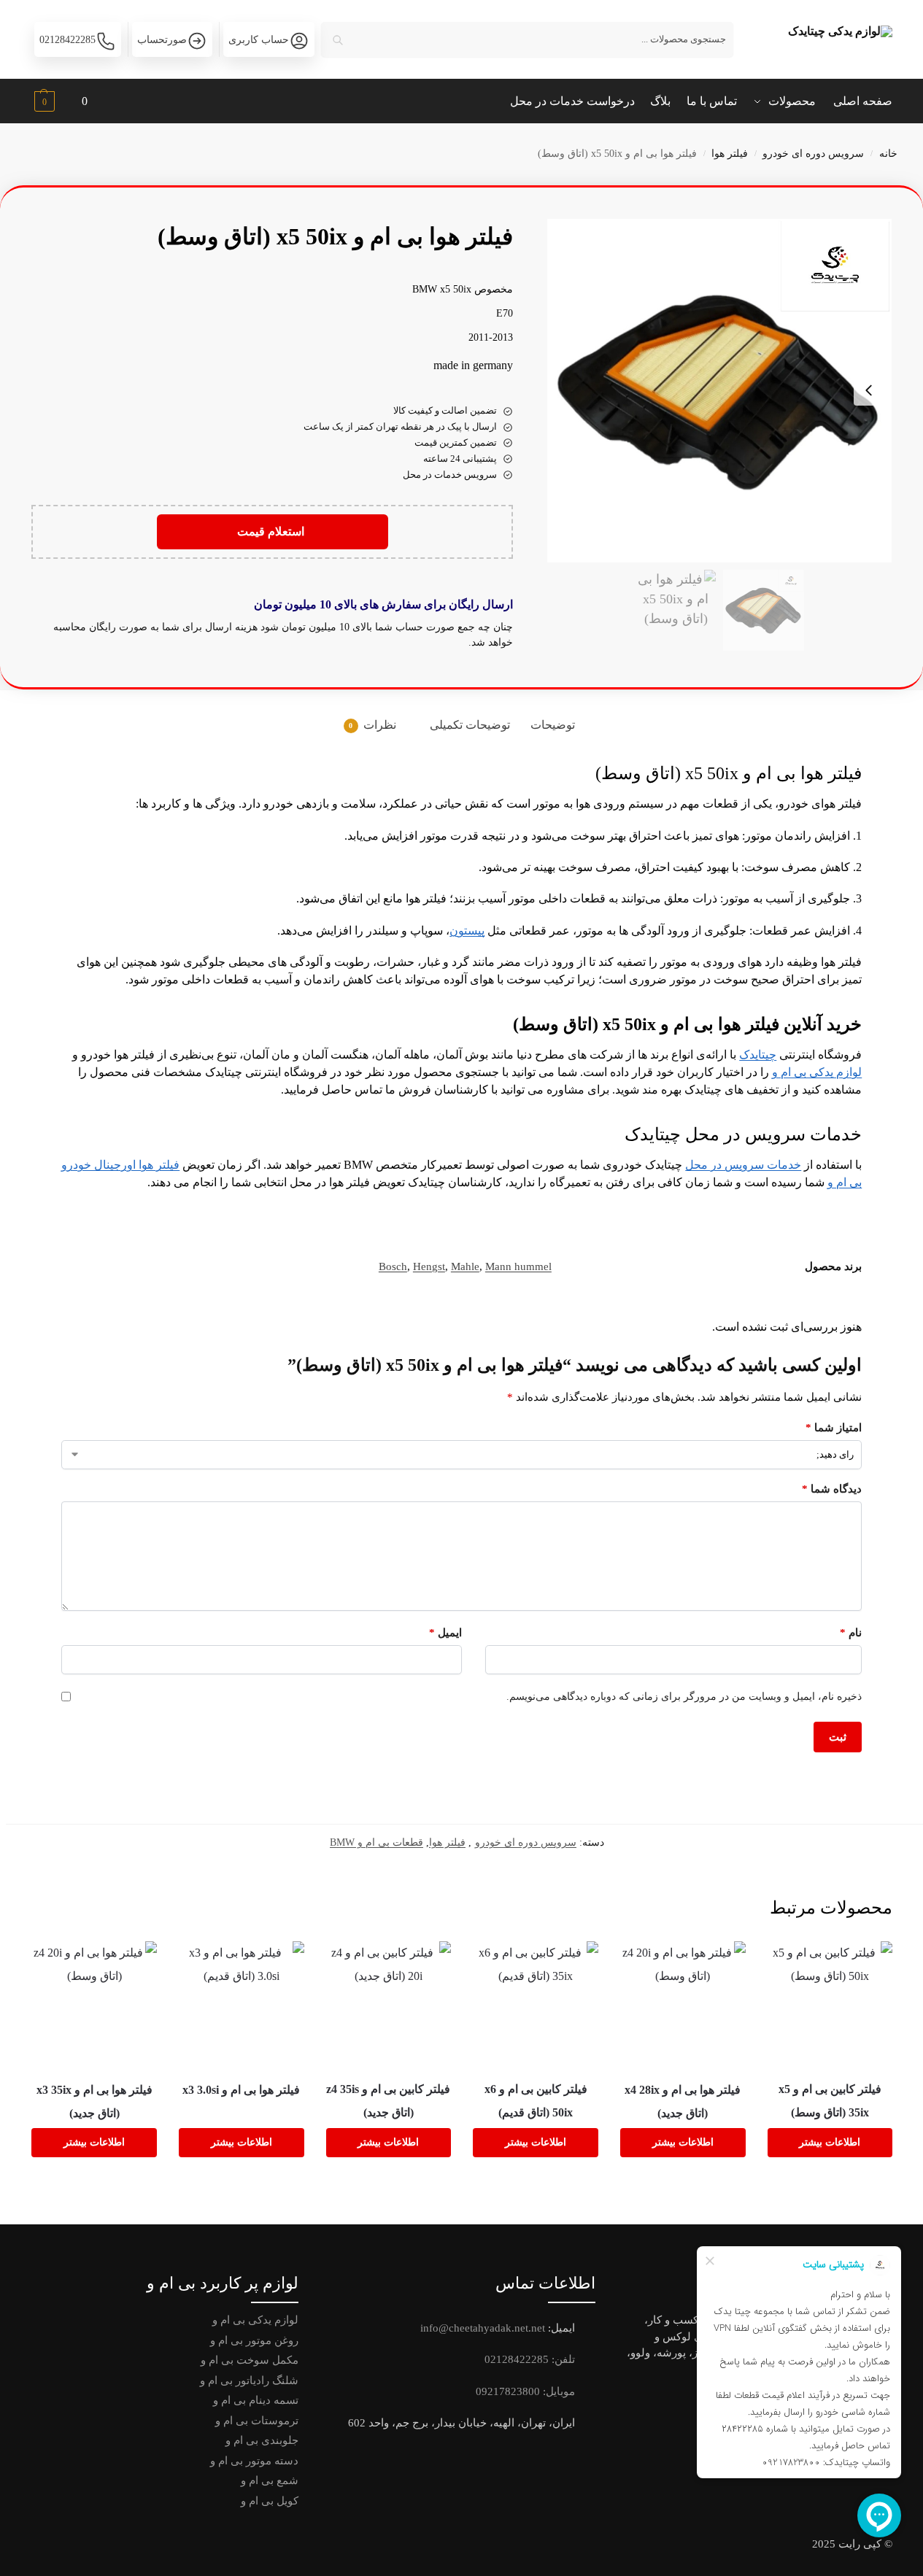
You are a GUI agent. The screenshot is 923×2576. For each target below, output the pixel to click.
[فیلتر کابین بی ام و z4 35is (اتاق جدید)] (389, 2003)
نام (851, 1633)
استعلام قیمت (272, 531)
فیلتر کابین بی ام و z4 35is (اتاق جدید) (388, 2101)
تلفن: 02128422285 (530, 2359)
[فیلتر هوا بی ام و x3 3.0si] (242, 2004)
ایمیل (445, 1633)
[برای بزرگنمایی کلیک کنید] (719, 391)
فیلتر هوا (730, 154)
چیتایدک (758, 1055)
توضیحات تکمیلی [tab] (470, 725)
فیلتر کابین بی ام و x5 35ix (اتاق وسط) (830, 2101)
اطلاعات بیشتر (830, 2142)
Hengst (429, 1266)
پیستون (467, 931)
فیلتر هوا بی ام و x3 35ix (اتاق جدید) (94, 2101)
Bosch (393, 1266)
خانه (888, 154)
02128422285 (67, 40)
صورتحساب (162, 40)
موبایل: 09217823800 (525, 2391)
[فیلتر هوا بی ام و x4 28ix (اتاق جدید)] (683, 2004)
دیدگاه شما (832, 1489)
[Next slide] (869, 390)
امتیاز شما (834, 1428)
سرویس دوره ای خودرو (813, 154)
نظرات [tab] (372, 725)
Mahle (465, 1266)
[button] (59, 103)
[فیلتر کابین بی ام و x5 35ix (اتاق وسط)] (830, 2003)
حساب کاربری (259, 40)
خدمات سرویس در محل (743, 1165)
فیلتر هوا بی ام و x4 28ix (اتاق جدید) (683, 2101)
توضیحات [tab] (553, 725)
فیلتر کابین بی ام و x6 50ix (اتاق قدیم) (536, 2101)
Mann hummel (518, 1266)
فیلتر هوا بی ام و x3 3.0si (241, 2090)
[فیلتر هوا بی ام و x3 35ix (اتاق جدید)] (94, 2004)
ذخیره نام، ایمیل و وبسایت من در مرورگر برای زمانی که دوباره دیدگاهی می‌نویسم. (684, 1697)
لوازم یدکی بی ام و (817, 1072)
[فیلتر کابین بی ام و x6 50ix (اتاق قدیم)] (536, 2003)
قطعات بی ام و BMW (376, 1842)
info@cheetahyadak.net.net (483, 2328)
